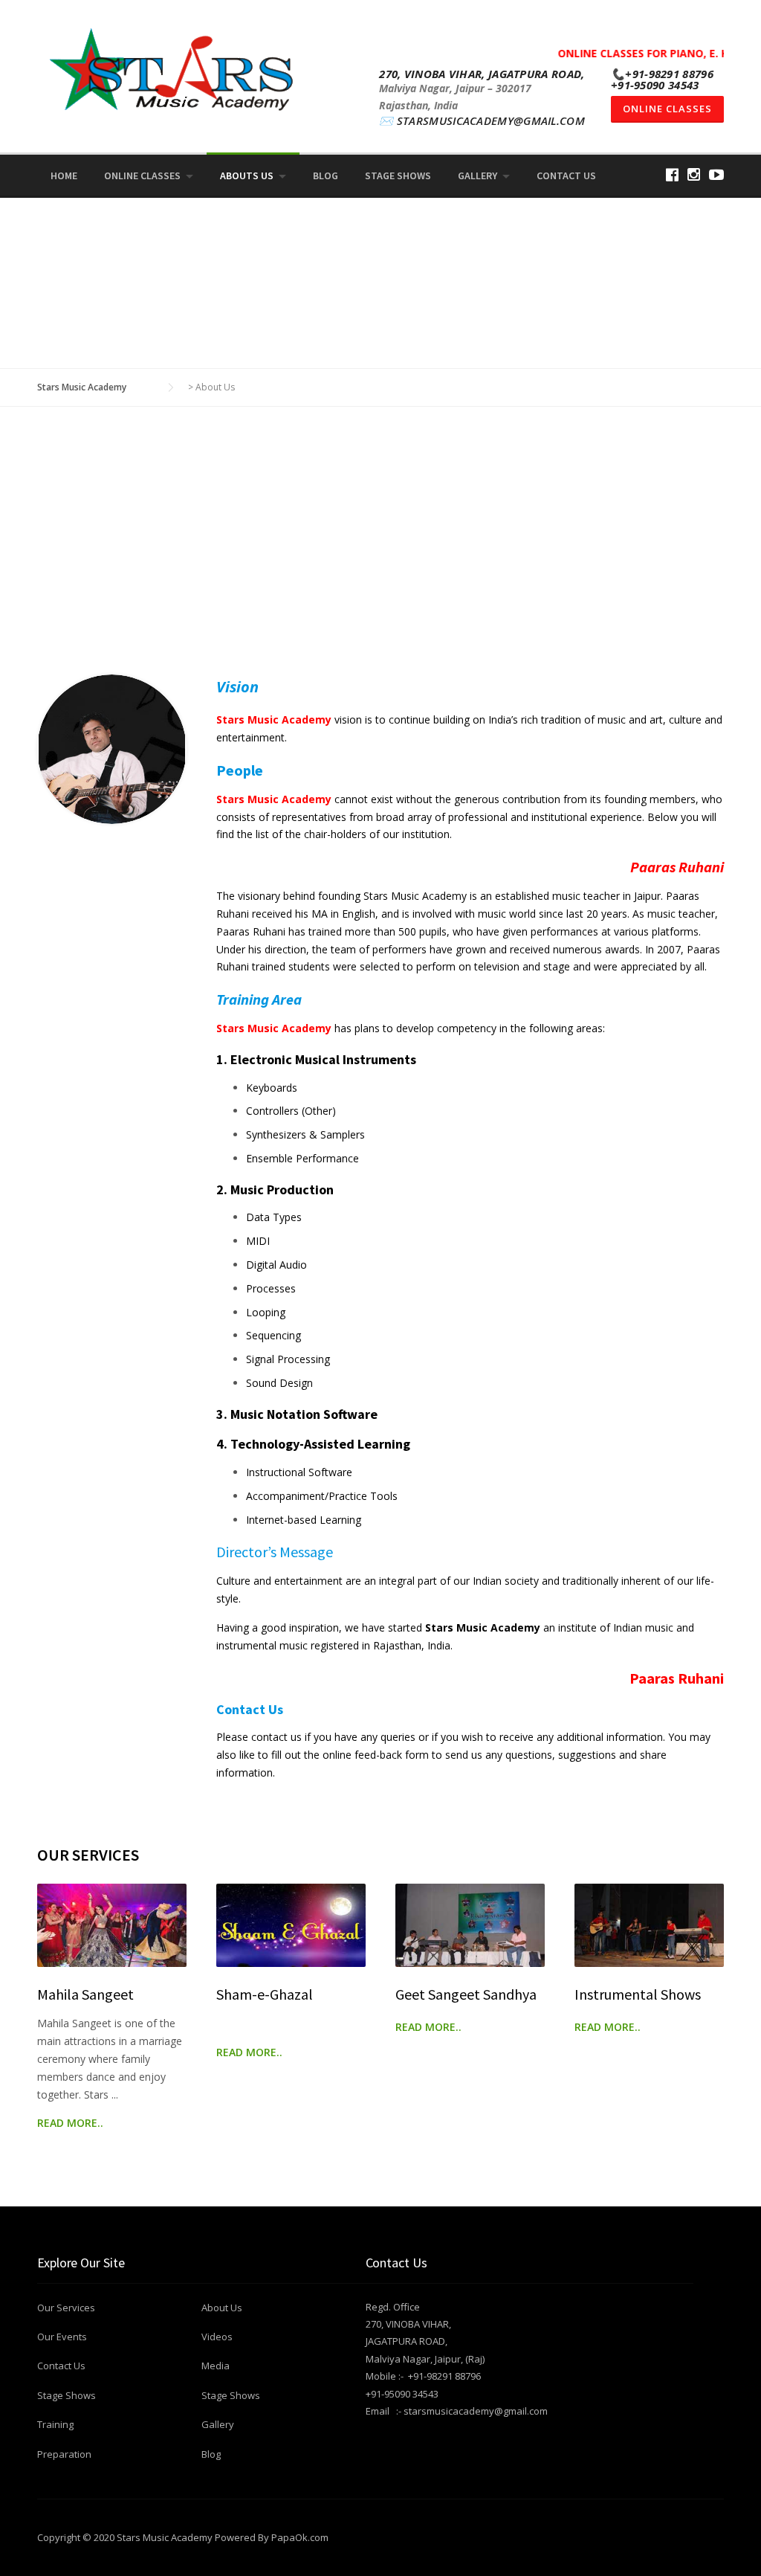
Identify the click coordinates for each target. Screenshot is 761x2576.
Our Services (66, 2308)
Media (216, 2366)
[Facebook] (672, 174)
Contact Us (566, 176)
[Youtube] (716, 174)
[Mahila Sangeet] (112, 1926)
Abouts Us (247, 176)
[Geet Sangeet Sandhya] (470, 1926)
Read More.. (70, 2123)
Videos (217, 2337)
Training (55, 2424)
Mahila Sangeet (85, 1994)
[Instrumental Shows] (649, 1926)
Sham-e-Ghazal (265, 1994)
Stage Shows (398, 176)
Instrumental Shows (638, 1994)
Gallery (477, 176)
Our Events (62, 2337)
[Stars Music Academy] (172, 68)
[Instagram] (694, 174)
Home (64, 176)
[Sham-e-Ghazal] (291, 1926)
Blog (326, 176)
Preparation (64, 2454)
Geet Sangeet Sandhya (466, 1994)
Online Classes (667, 109)
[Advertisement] (380, 563)
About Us (222, 2308)
